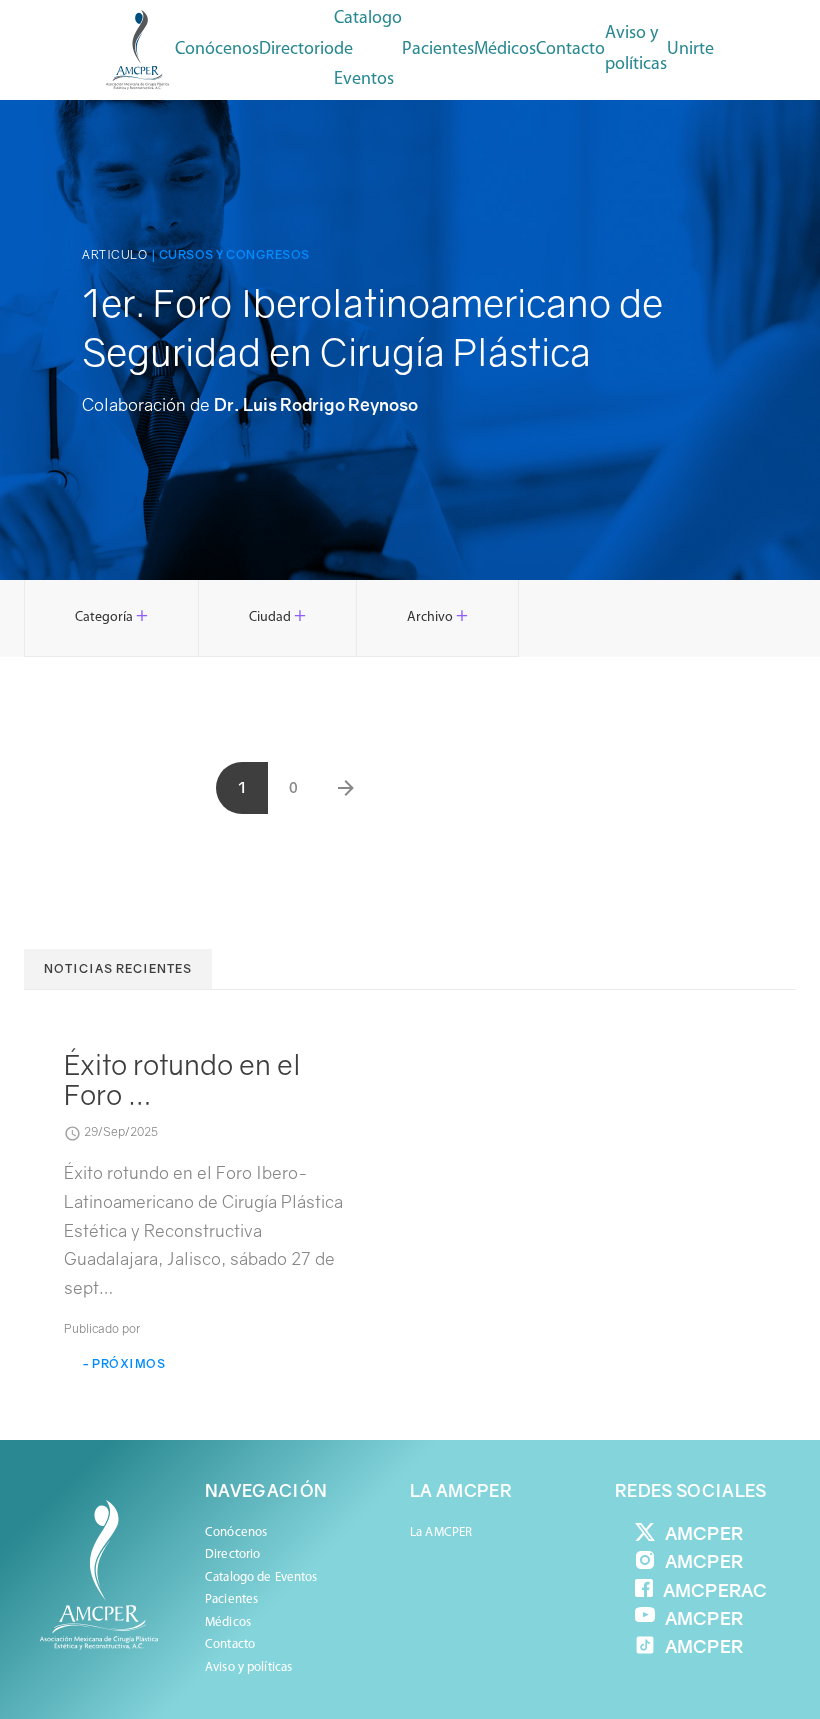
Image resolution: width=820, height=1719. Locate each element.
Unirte (690, 50)
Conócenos (217, 50)
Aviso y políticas (636, 49)
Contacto (570, 50)
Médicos (228, 1622)
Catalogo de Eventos (368, 49)
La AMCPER (441, 1532)
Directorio (296, 50)
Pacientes (231, 1599)
